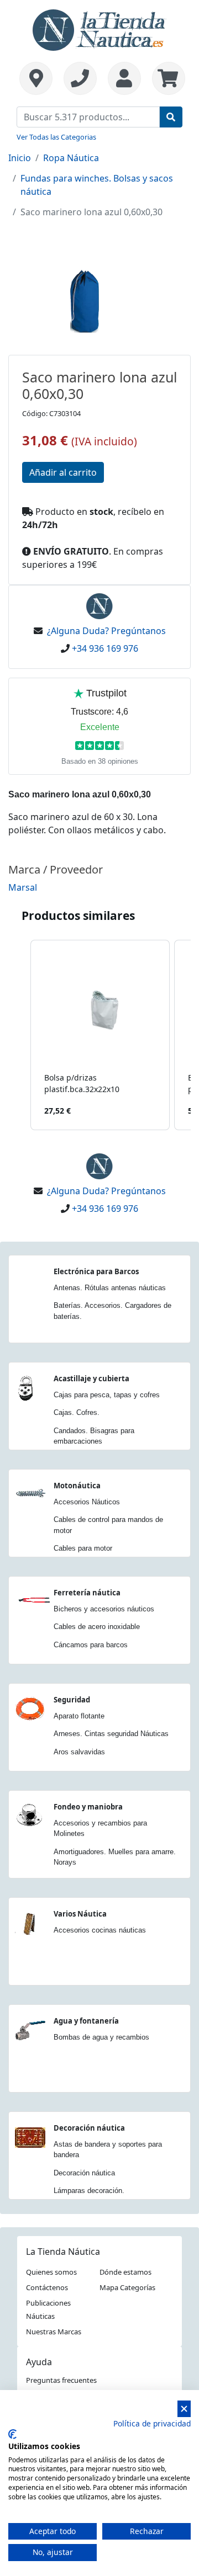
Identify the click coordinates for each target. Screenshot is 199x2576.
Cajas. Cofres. (77, 1412)
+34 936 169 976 (105, 648)
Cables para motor (83, 1548)
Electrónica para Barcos (96, 1271)
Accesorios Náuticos (87, 1502)
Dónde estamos (125, 2272)
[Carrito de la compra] (166, 78)
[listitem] (100, 1035)
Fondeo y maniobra (88, 1807)
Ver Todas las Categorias (56, 137)
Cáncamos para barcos (91, 1645)
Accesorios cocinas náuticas (100, 1930)
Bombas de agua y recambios (101, 2037)
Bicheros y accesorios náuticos (104, 1609)
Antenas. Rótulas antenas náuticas (110, 1288)
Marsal (23, 887)
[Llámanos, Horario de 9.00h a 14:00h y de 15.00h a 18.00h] (80, 78)
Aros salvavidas (79, 1752)
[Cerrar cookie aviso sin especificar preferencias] (184, 2409)
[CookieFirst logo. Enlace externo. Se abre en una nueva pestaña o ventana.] (12, 2434)
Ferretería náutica (87, 1593)
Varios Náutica (80, 1914)
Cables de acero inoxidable (97, 1627)
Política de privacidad (152, 2423)
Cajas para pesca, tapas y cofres (107, 1395)
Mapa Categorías (127, 2287)
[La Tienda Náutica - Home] (99, 29)
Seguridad (72, 1700)
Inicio (20, 158)
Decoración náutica (89, 2128)
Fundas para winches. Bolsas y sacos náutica (97, 185)
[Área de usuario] (124, 78)
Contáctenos (47, 2287)
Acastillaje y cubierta (91, 1379)
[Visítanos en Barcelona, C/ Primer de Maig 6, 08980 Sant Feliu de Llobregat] (36, 78)
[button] (19, 1035)
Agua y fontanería (86, 2021)
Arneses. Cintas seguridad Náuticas (111, 1734)
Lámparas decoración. (89, 2191)
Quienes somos (51, 2272)
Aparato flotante (79, 1716)
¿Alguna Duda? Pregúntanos (106, 631)
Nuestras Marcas (54, 2332)
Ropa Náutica (71, 158)
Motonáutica (77, 1486)
